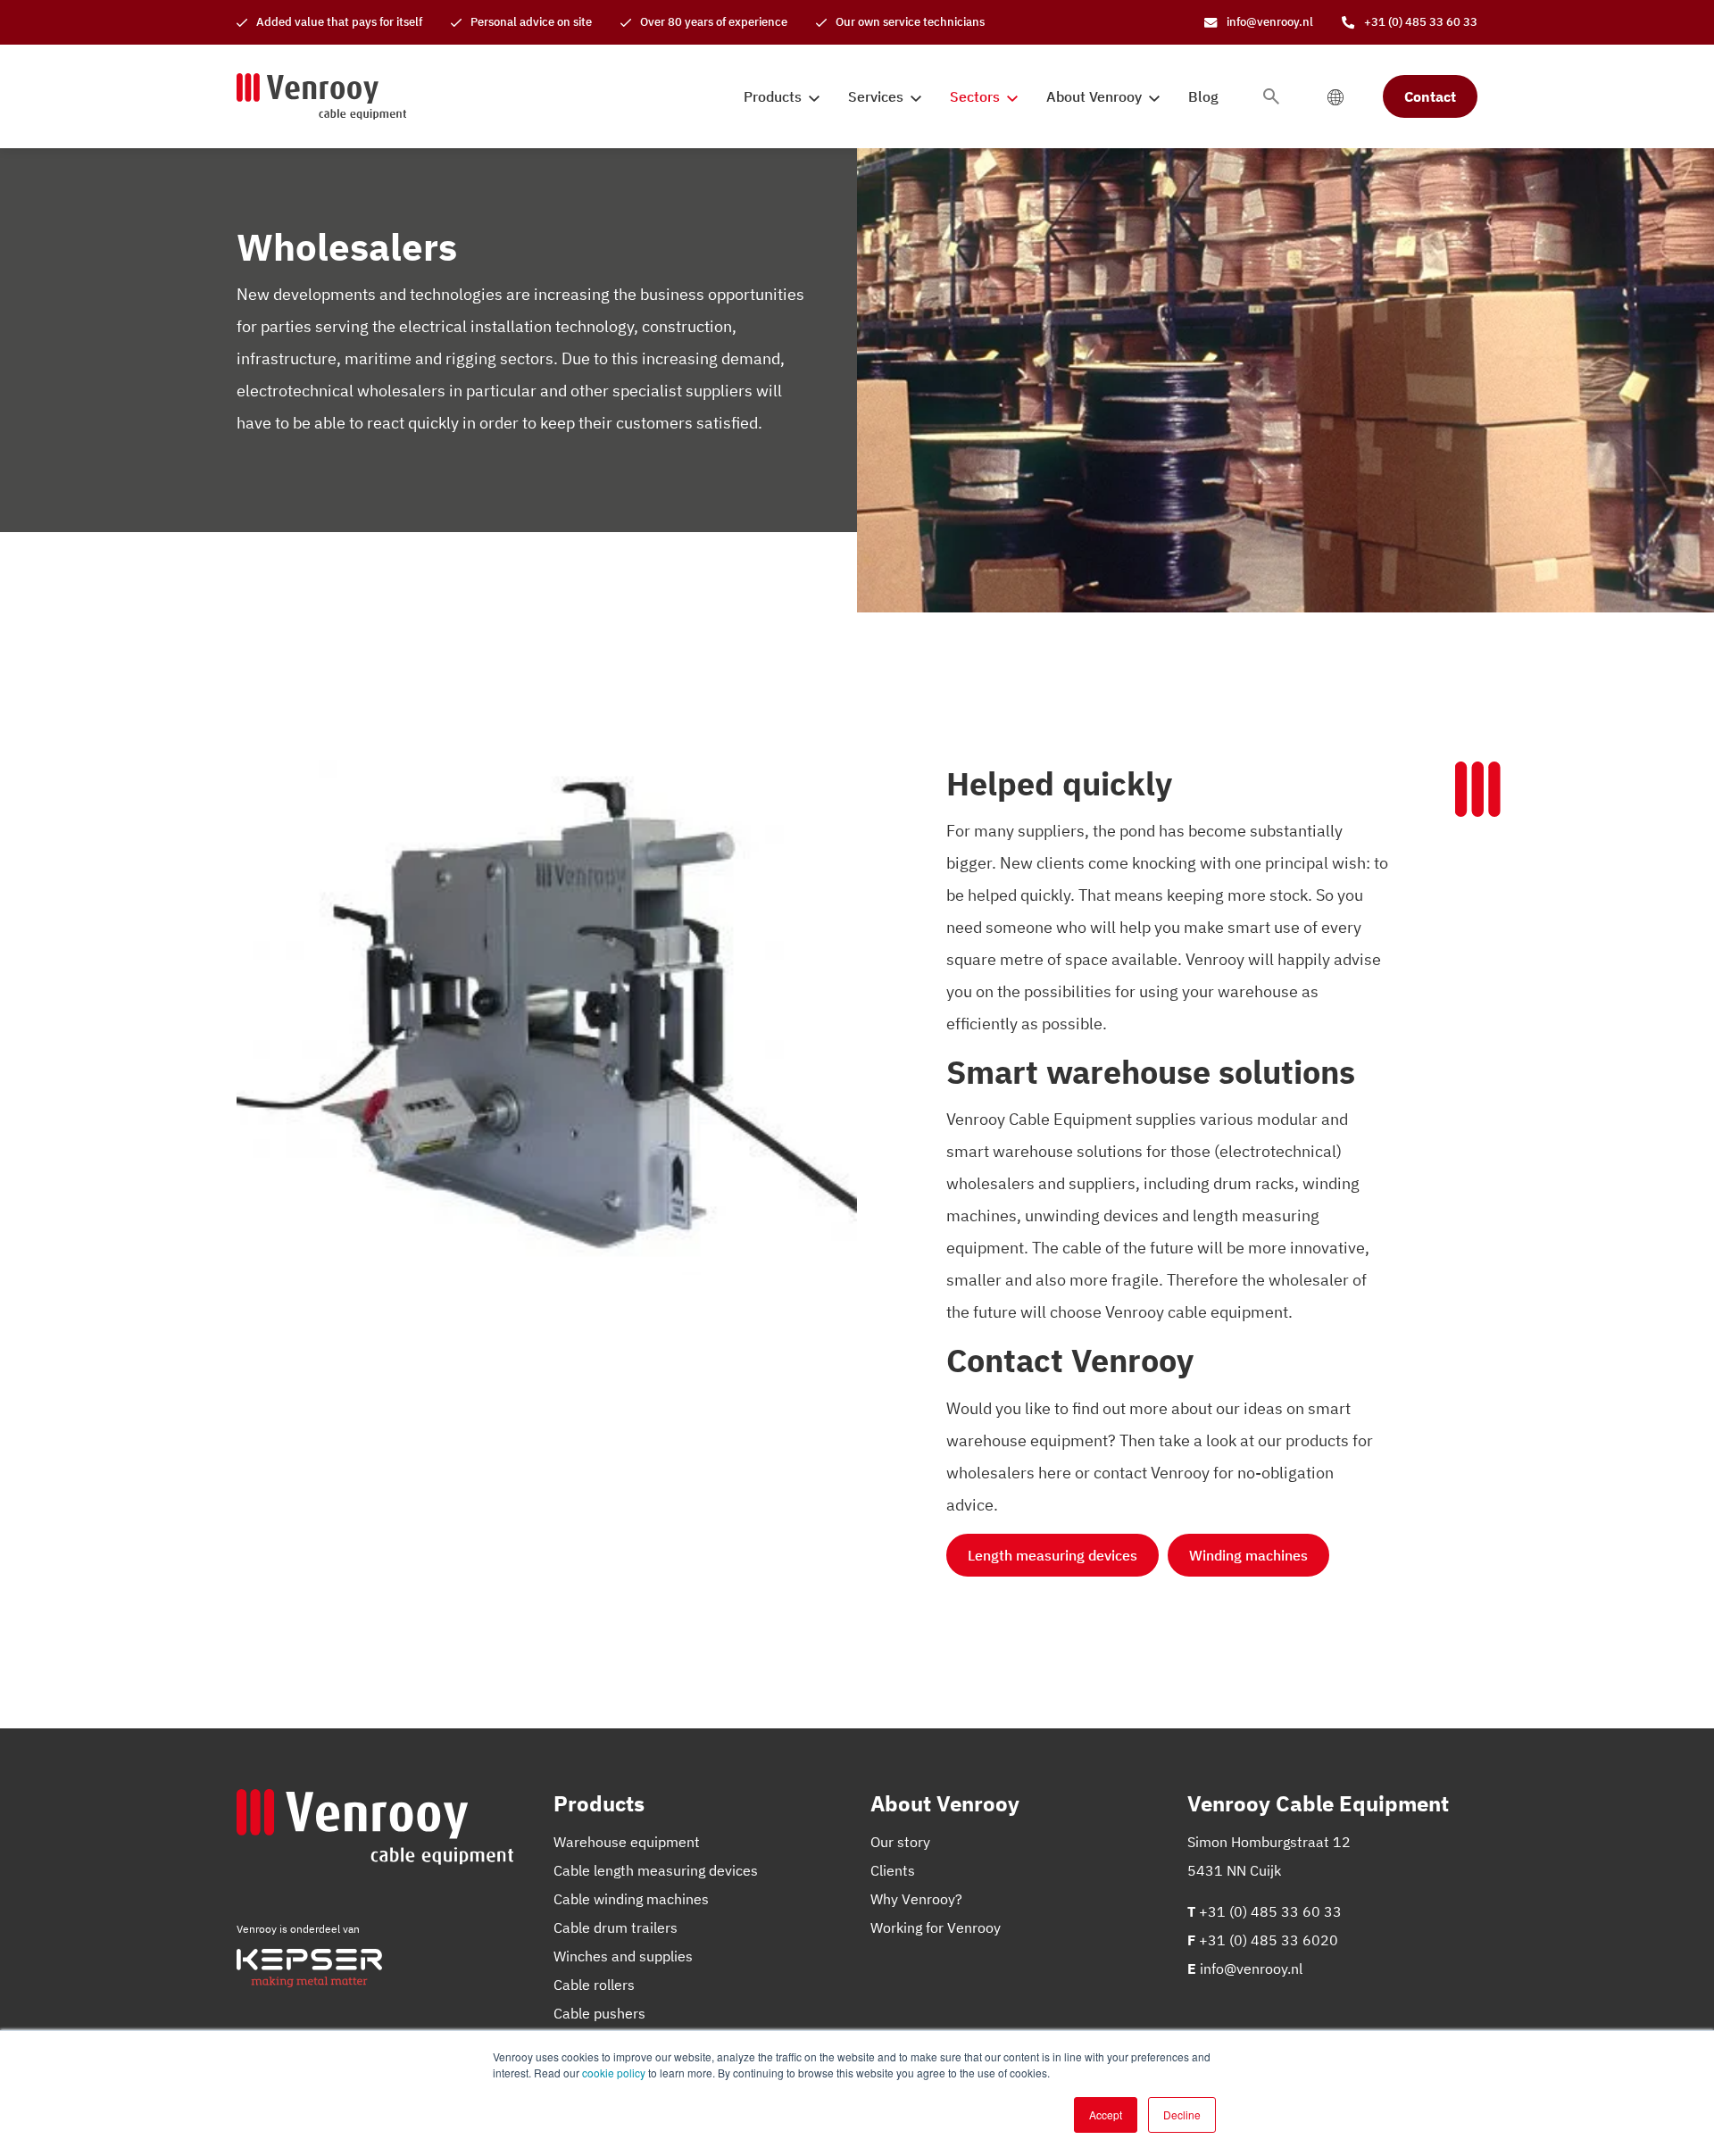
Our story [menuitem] (900, 1842)
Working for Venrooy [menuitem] (936, 1927)
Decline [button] (1182, 2114)
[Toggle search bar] (1271, 96)
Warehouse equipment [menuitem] (627, 1842)
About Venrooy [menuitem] (1094, 96)
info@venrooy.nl (1251, 1969)
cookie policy (614, 2073)
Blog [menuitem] (1203, 96)
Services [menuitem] (876, 96)
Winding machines (1248, 1555)
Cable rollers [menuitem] (594, 1985)
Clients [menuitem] (893, 1870)
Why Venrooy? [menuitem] (916, 1899)
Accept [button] (1106, 2114)
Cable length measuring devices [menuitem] (656, 1870)
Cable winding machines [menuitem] (631, 1899)
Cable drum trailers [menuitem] (616, 1927)
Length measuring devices (1053, 1555)
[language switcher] (1335, 96)
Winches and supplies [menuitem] (623, 1956)
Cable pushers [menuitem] (599, 2013)
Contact (1430, 96)
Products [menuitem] (773, 96)
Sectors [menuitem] (975, 96)
